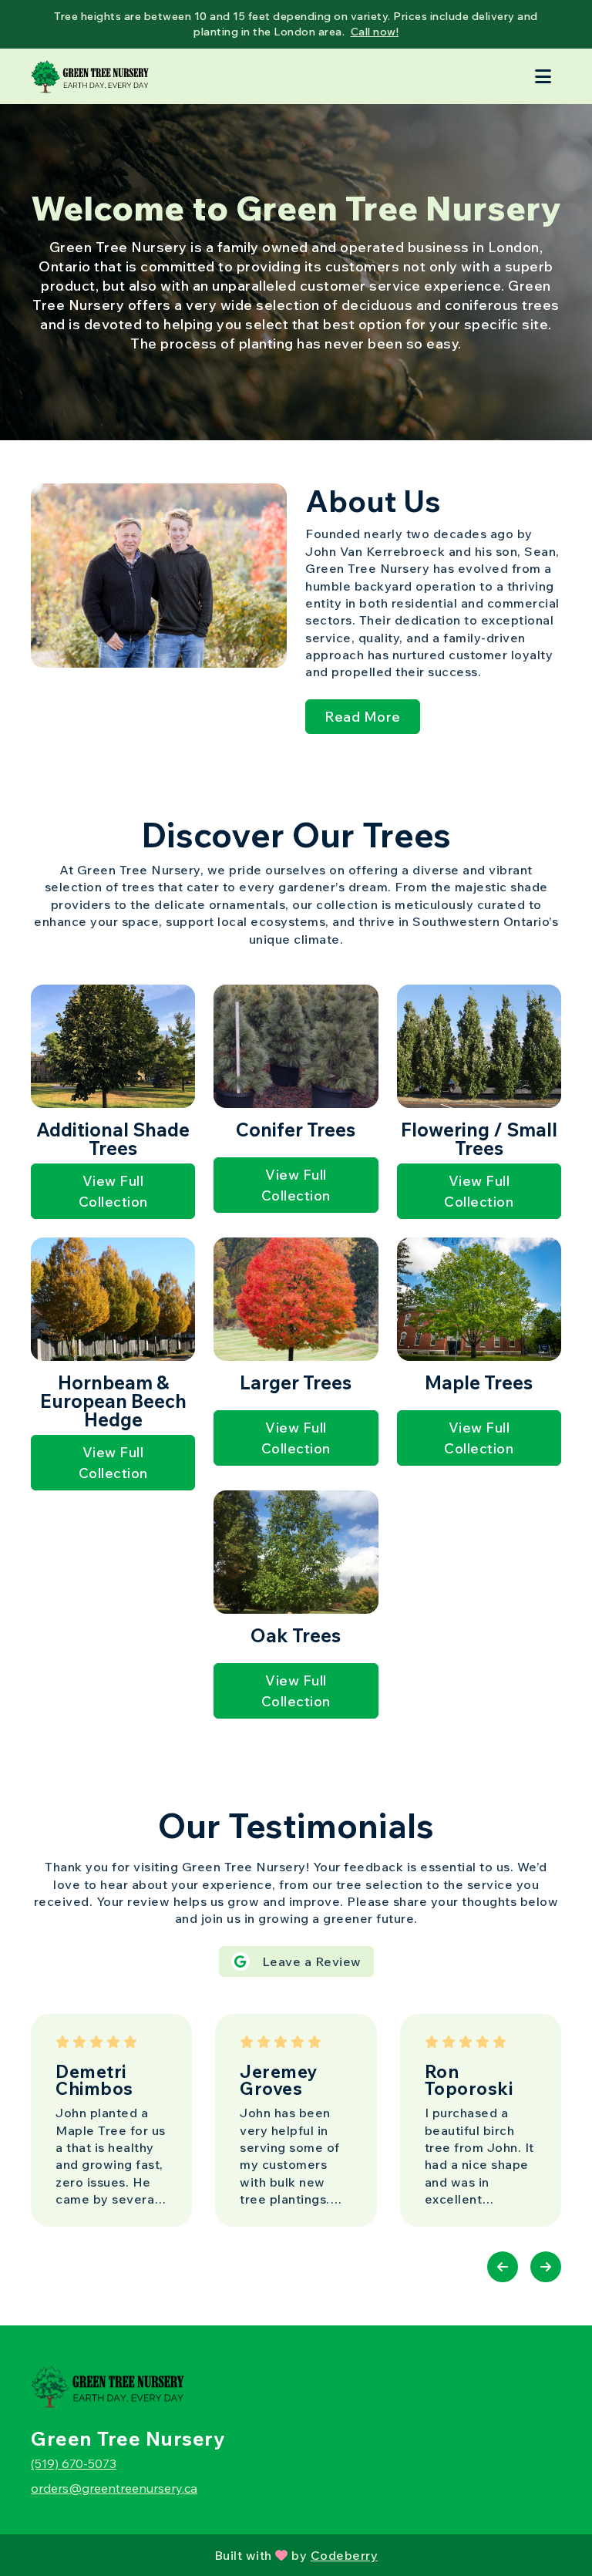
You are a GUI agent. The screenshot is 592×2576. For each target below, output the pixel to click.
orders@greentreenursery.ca (114, 2488)
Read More (363, 717)
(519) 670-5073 (74, 2463)
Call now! (375, 32)
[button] (503, 2267)
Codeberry (345, 2555)
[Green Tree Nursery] (90, 76)
